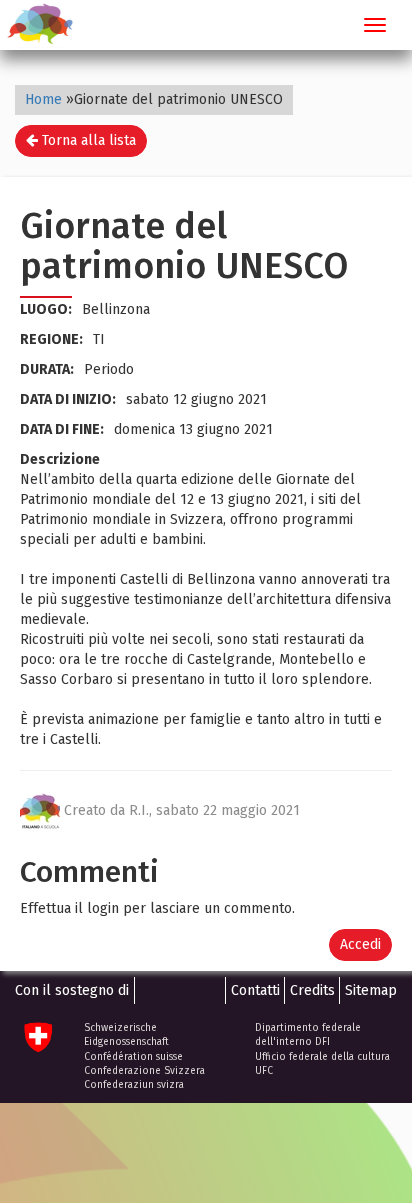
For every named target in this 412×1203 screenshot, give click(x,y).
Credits (312, 990)
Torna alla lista (87, 140)
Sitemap (371, 990)
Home (43, 99)
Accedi (360, 944)
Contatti (255, 990)
